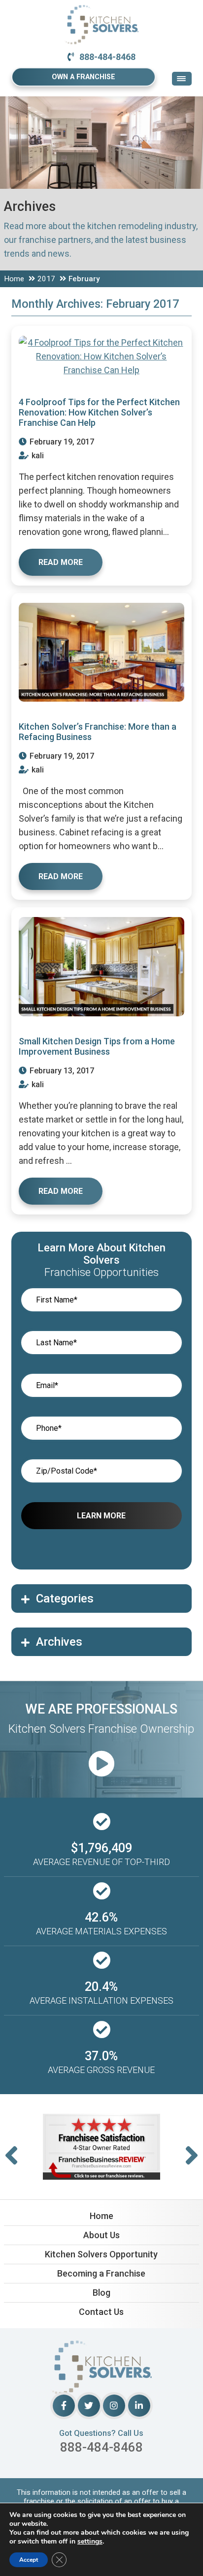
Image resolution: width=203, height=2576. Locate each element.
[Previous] (11, 2156)
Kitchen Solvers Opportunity (101, 2254)
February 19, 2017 (61, 442)
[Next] (192, 2156)
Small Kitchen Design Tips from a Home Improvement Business (97, 1046)
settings (90, 2542)
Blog (101, 2293)
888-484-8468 (107, 57)
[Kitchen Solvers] (101, 12)
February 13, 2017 (61, 1071)
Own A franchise (84, 77)
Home (14, 279)
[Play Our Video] (101, 1764)
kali (37, 456)
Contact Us (101, 2312)
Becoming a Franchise (101, 2273)
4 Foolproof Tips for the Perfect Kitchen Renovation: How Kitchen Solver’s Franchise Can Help (99, 412)
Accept (29, 2560)
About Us (101, 2235)
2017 (46, 279)
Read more (61, 562)
